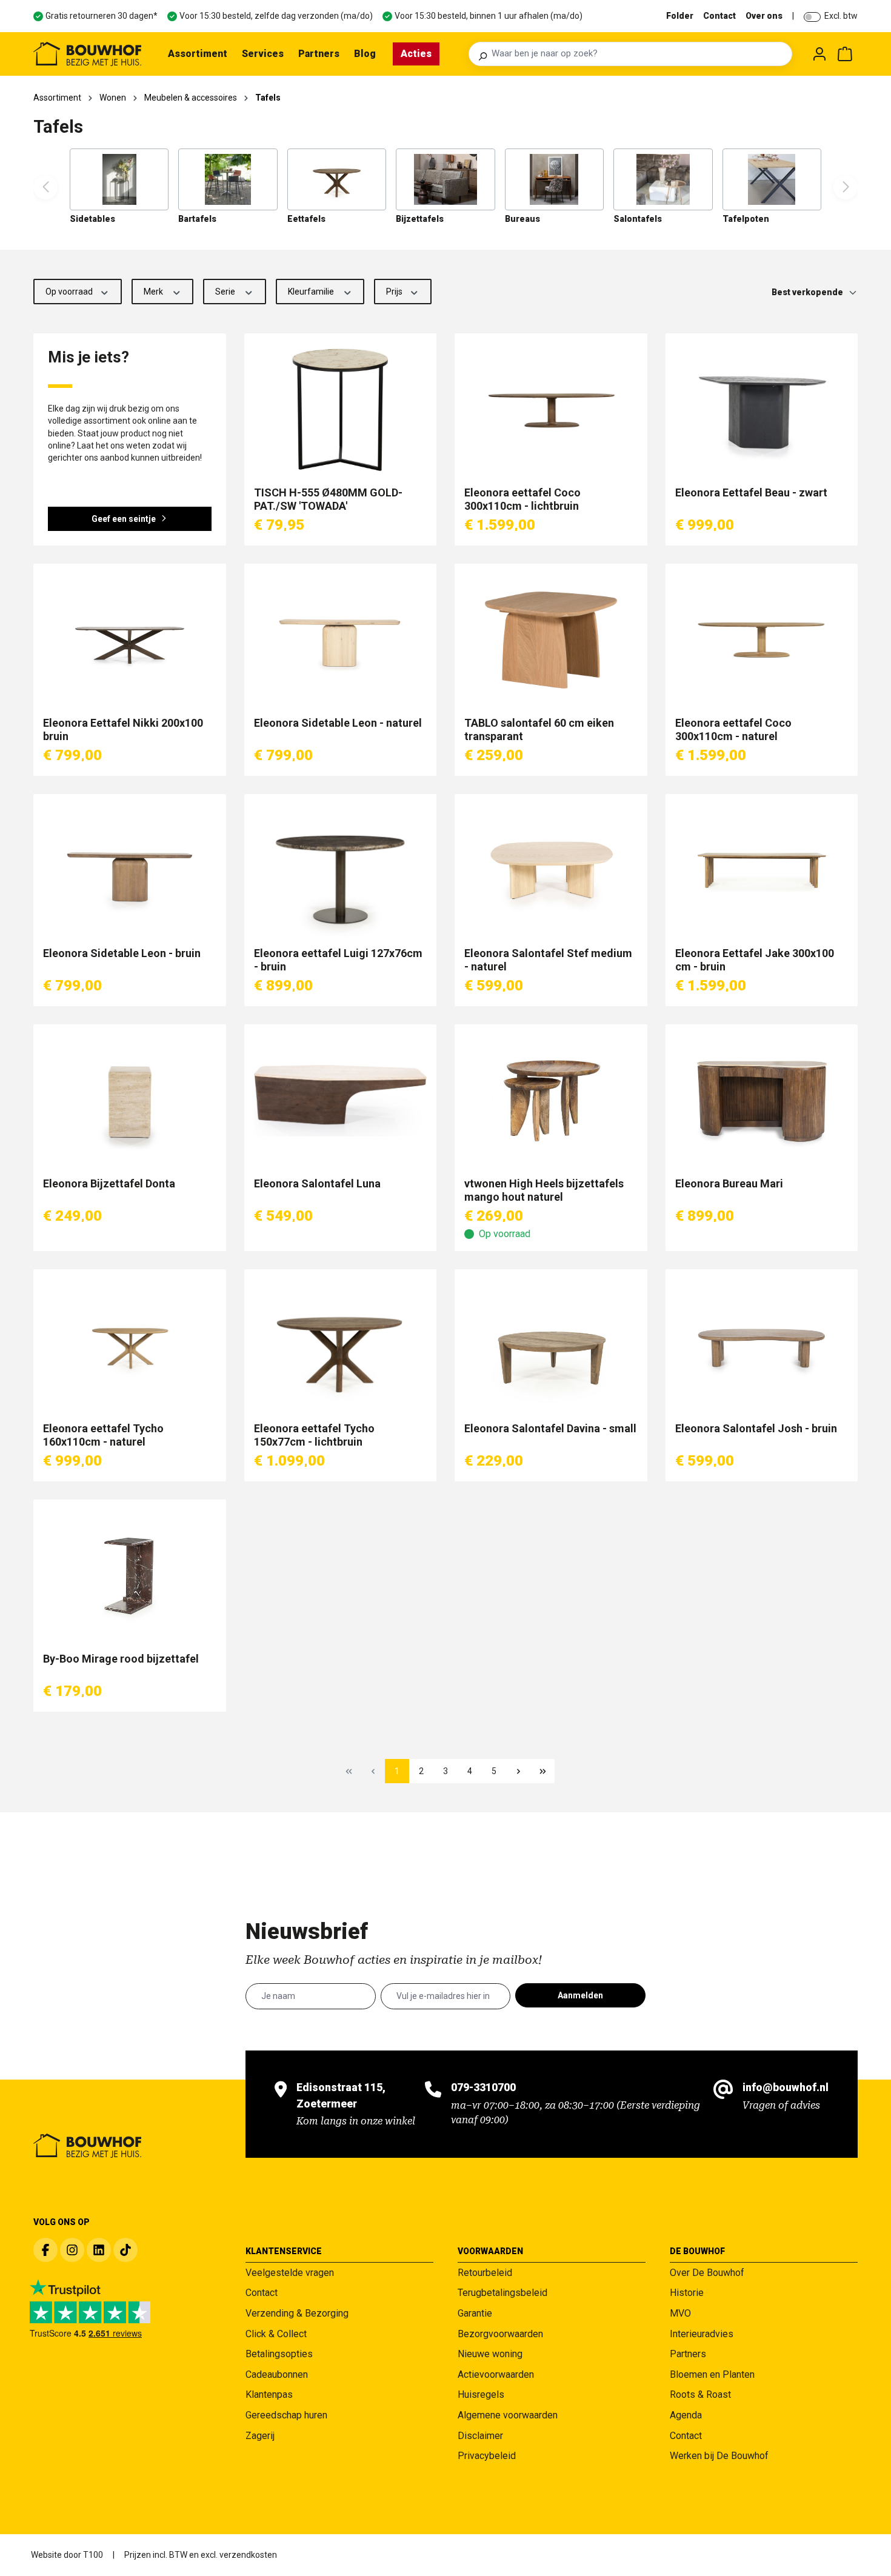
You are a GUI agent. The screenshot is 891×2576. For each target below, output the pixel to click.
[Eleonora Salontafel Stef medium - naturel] (551, 870)
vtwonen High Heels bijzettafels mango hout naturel (544, 1190)
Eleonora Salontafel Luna (317, 1183)
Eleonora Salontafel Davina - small (550, 1428)
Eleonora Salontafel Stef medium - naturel (548, 960)
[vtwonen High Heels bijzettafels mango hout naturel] (551, 1101)
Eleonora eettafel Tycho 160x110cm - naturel (103, 1435)
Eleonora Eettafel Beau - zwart (751, 492)
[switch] (812, 17)
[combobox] (638, 54)
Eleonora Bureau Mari (729, 1183)
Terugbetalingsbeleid (502, 2293)
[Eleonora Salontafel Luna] (341, 1101)
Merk (154, 292)
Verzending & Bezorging (297, 2313)
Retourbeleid (485, 2273)
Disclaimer (480, 2436)
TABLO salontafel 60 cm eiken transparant (539, 729)
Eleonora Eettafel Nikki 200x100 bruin (123, 729)
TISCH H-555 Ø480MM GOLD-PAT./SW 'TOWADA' (328, 499)
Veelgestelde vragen (290, 2273)
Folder (680, 16)
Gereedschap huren (286, 2415)
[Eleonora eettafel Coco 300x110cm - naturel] (762, 640)
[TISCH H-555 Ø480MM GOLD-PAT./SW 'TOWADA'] (341, 410)
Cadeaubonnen (277, 2374)
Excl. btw (841, 16)
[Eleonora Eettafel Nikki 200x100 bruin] (130, 640)
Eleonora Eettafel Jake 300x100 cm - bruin (755, 960)
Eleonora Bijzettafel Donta (109, 1183)
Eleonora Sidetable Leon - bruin (122, 953)
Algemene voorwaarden (508, 2415)
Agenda (686, 2415)
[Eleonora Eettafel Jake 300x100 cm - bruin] (762, 870)
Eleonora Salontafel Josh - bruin (756, 1428)
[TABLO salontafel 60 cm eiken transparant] (551, 640)
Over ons (764, 16)
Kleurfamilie (312, 292)
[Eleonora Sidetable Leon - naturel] (341, 640)
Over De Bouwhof (707, 2273)
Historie (687, 2293)
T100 (93, 2555)
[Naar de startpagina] (87, 54)
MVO (680, 2313)
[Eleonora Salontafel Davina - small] (551, 1346)
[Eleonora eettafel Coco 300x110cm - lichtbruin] (551, 410)
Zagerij (260, 2436)
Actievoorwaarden (496, 2374)
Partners (688, 2354)
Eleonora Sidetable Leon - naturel (338, 723)
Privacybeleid (487, 2456)
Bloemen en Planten (712, 2374)
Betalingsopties (279, 2354)
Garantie (475, 2313)
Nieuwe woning (490, 2354)
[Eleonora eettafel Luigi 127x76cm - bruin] (341, 870)
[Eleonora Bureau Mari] (762, 1101)
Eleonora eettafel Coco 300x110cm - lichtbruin (522, 499)
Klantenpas (269, 2394)
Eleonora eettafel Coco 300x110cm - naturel (733, 729)
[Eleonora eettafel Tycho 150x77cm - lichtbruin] (341, 1346)
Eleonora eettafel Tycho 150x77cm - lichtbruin (314, 1435)
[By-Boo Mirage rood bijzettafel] (130, 1576)
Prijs (395, 292)
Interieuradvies (702, 2334)
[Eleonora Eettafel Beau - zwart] (762, 410)
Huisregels (481, 2394)
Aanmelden (580, 1995)
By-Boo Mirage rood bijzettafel (121, 1659)
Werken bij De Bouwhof (719, 2456)
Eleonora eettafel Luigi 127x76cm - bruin (338, 960)
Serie (226, 292)
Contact (719, 16)
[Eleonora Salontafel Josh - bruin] (762, 1346)
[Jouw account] (819, 54)
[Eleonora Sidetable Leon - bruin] (130, 870)
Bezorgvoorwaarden (500, 2334)
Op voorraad (70, 292)
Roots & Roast (700, 2394)
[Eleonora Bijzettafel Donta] (130, 1101)
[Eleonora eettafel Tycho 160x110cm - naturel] (130, 1346)
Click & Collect (276, 2334)
